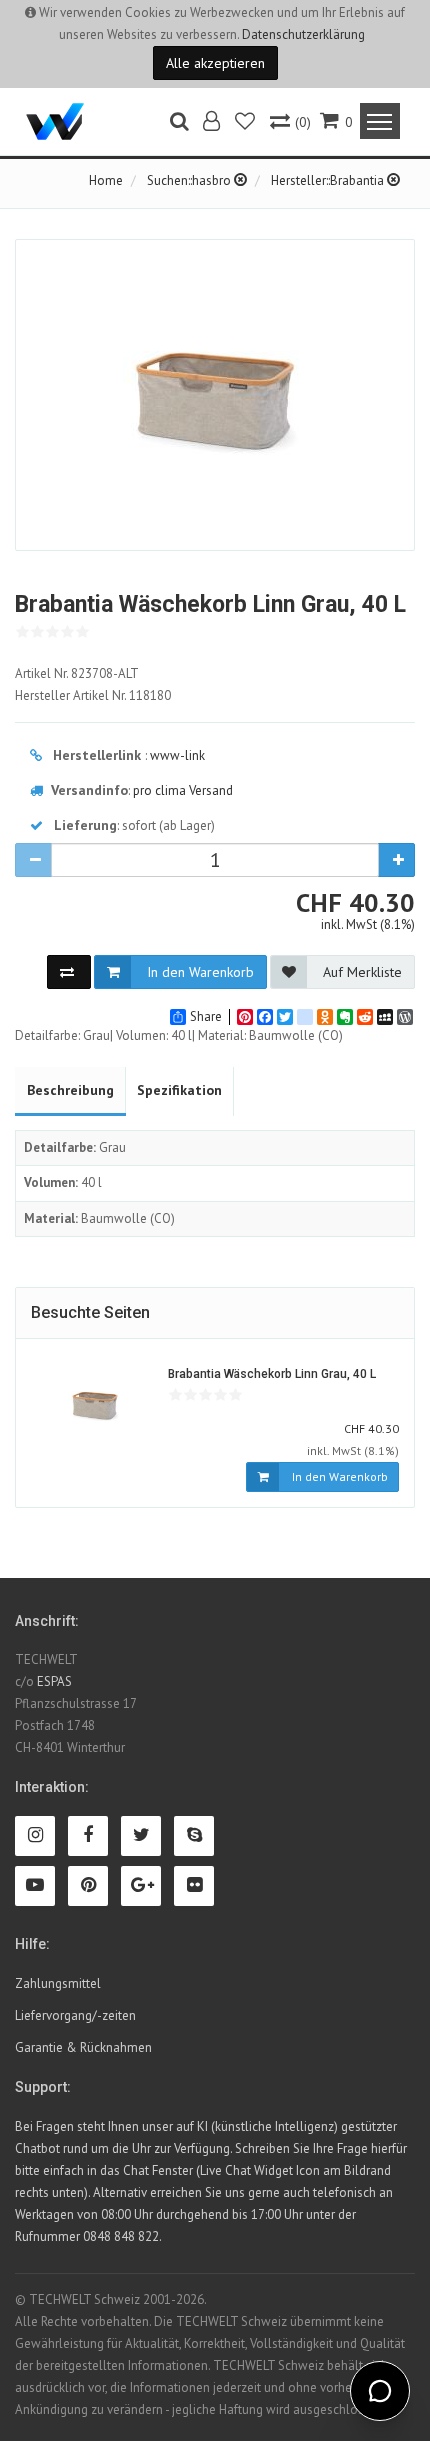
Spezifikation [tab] (179, 1090)
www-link (177, 755)
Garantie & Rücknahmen (83, 2047)
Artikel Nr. (77, 673)
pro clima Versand (183, 790)
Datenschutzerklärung (303, 34)
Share (206, 1017)
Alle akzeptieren (215, 63)
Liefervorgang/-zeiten (75, 2015)
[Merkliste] (246, 123)
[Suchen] (179, 123)
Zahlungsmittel (58, 1983)
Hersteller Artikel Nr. (93, 695)
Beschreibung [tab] (70, 1090)
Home (106, 180)
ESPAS (54, 1681)
